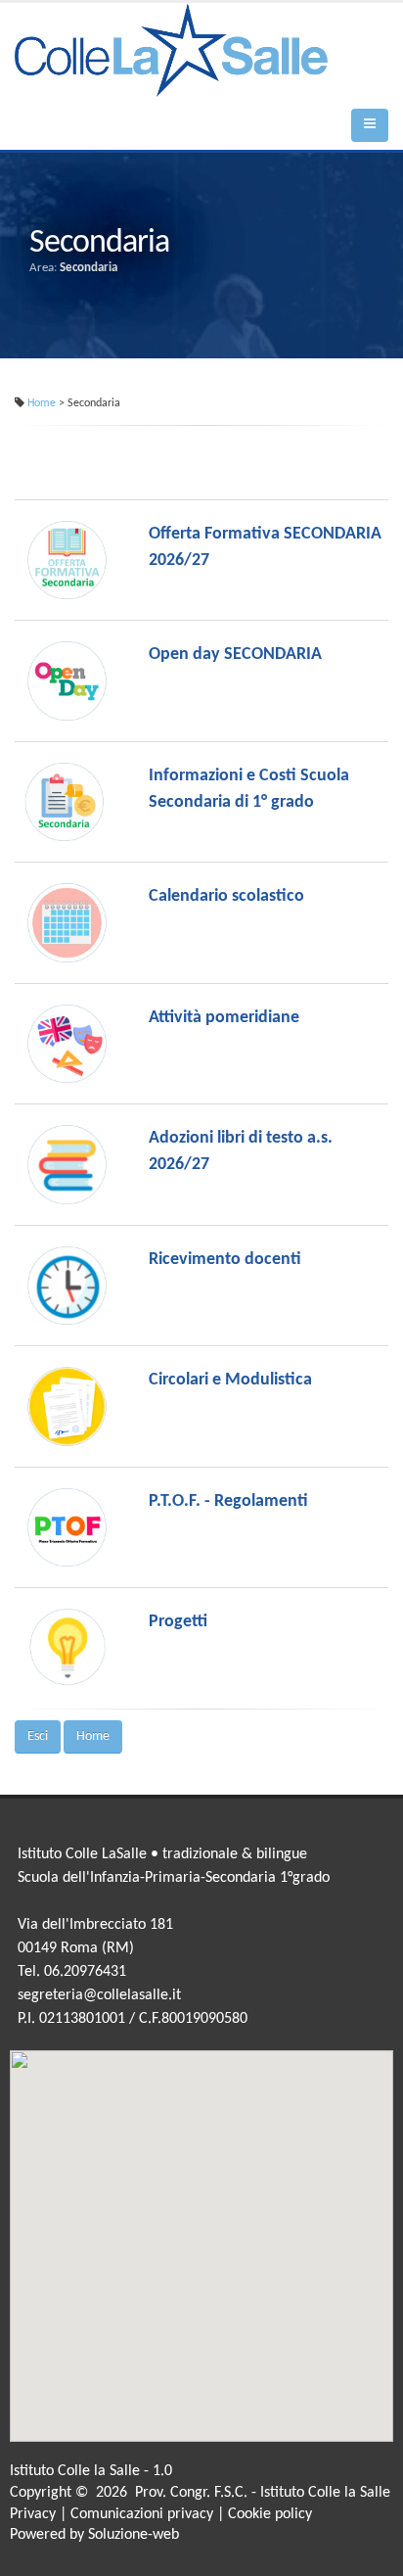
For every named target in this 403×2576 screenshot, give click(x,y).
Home (42, 403)
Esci (38, 1736)
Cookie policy (270, 2514)
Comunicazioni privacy (142, 2514)
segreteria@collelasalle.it (99, 1995)
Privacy (33, 2514)
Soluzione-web (134, 2535)
